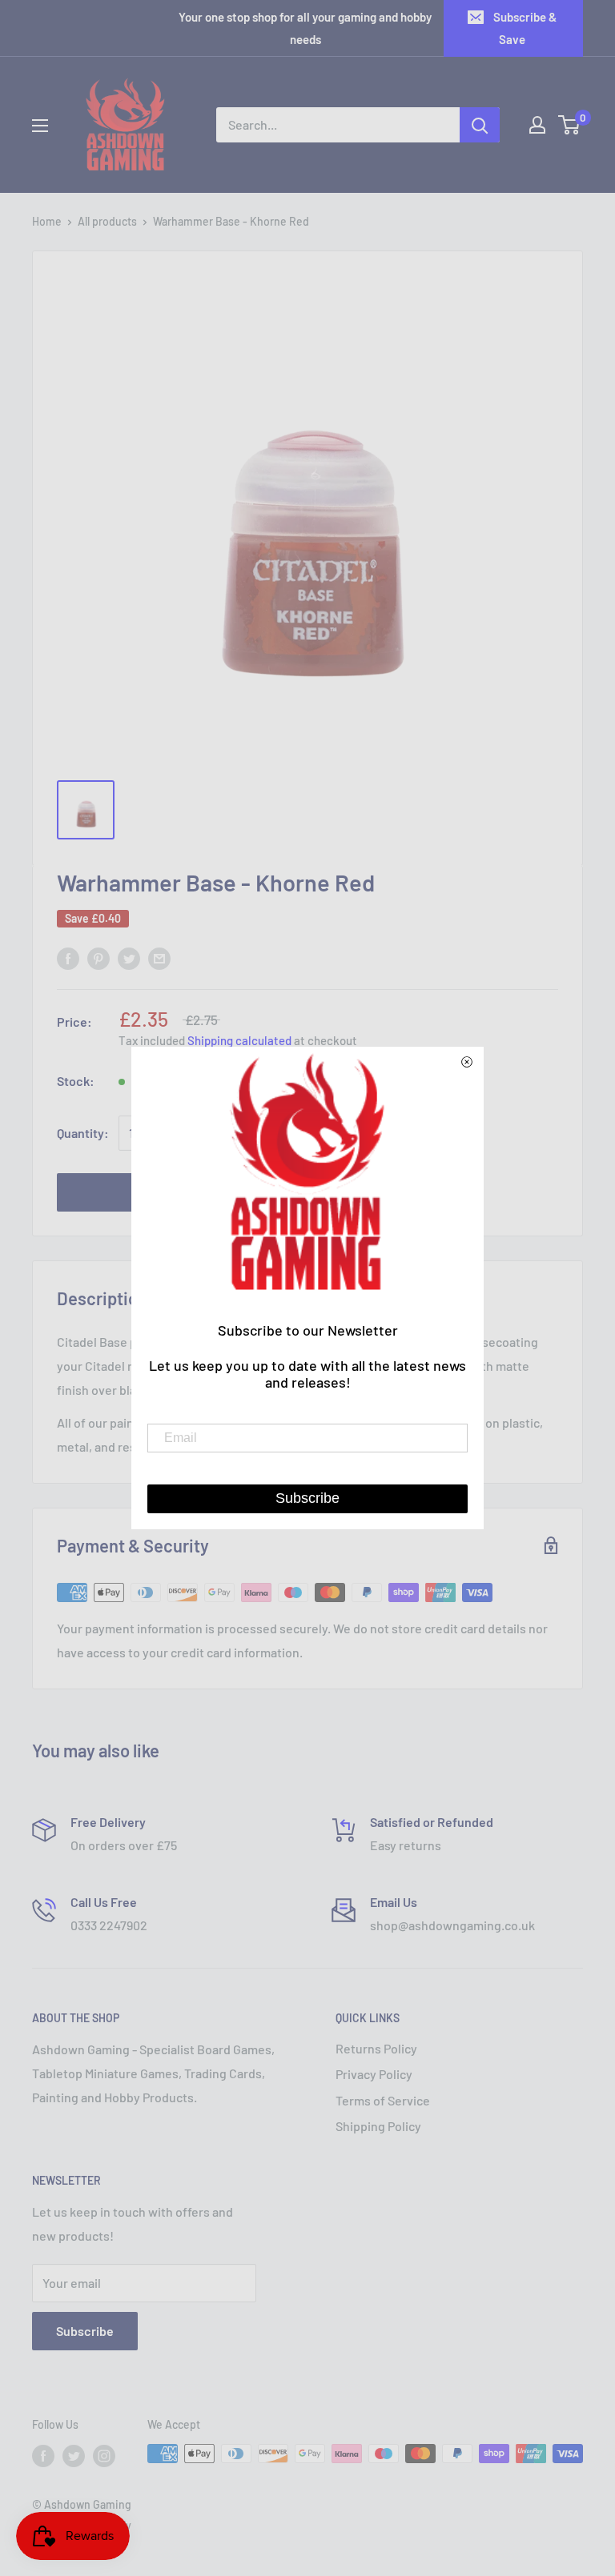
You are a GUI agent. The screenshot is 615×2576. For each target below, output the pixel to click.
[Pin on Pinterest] (98, 957)
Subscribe (85, 2331)
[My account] (537, 125)
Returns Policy (376, 2048)
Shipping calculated (239, 1040)
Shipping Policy (378, 2126)
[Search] (480, 125)
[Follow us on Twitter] (74, 2455)
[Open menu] (40, 126)
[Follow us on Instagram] (104, 2455)
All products (107, 221)
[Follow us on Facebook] (43, 2455)
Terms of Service (383, 2100)
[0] (570, 125)
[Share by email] (159, 957)
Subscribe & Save (525, 28)
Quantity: (83, 1133)
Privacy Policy (374, 2074)
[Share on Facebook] (68, 957)
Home (47, 221)
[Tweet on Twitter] (129, 957)
